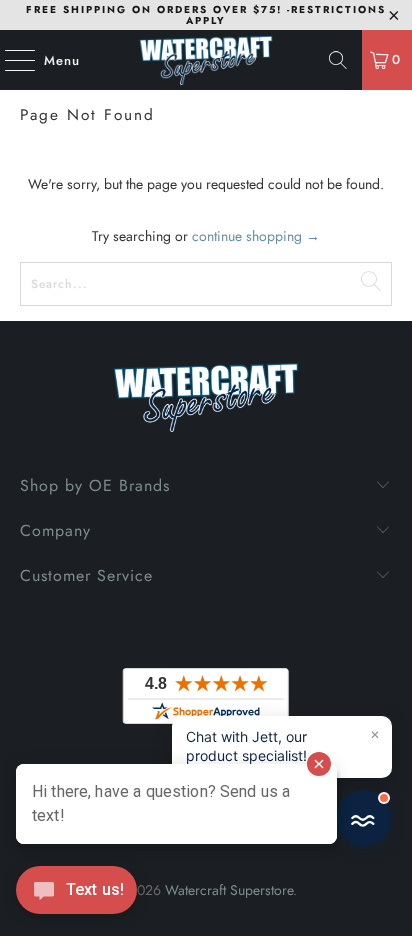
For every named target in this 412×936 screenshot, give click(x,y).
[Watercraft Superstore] (206, 60)
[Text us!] (76, 895)
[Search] (338, 60)
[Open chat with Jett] (364, 818)
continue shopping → (256, 236)
